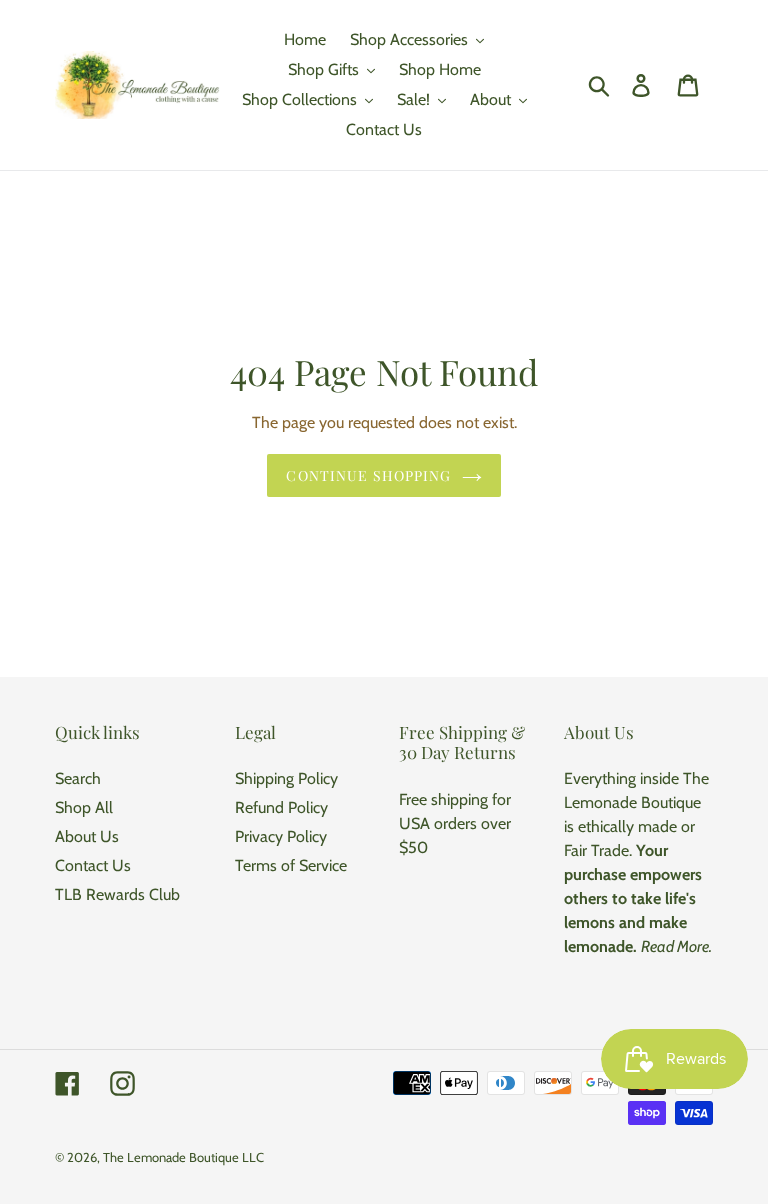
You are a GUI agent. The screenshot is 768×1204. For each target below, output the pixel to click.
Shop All (84, 807)
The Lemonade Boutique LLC (183, 1157)
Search (78, 778)
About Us (87, 836)
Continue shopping (368, 475)
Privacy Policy (281, 836)
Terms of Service (291, 865)
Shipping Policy (286, 778)
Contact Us (93, 865)
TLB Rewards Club (117, 894)
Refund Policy (281, 807)
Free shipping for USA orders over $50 (455, 823)
